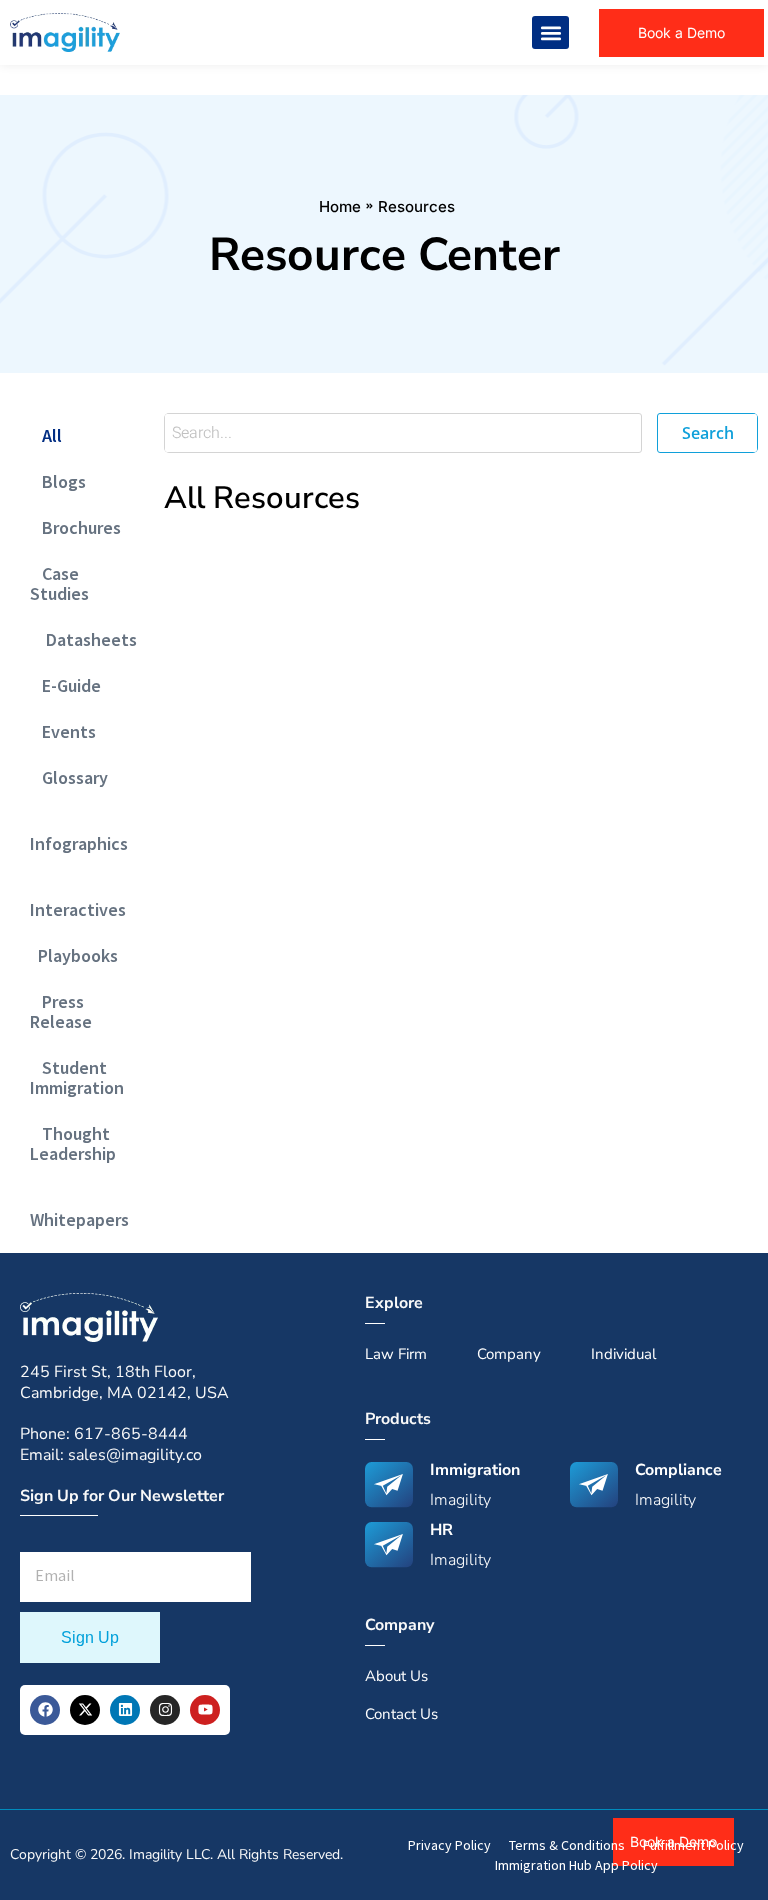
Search (708, 433)
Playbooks (74, 955)
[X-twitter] (85, 1710)
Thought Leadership (73, 1143)
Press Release (61, 1011)
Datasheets (83, 639)
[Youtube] (205, 1710)
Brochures (75, 527)
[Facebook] (45, 1710)
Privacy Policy (449, 1845)
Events (63, 731)
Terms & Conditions (567, 1845)
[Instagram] (165, 1710)
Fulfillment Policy (693, 1845)
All (46, 435)
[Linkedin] (125, 1710)
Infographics (79, 833)
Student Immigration (77, 1077)
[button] (550, 32)
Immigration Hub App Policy (576, 1865)
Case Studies (59, 583)
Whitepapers (79, 1209)
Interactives (78, 899)
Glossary (69, 777)
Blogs (58, 481)
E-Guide (65, 685)
